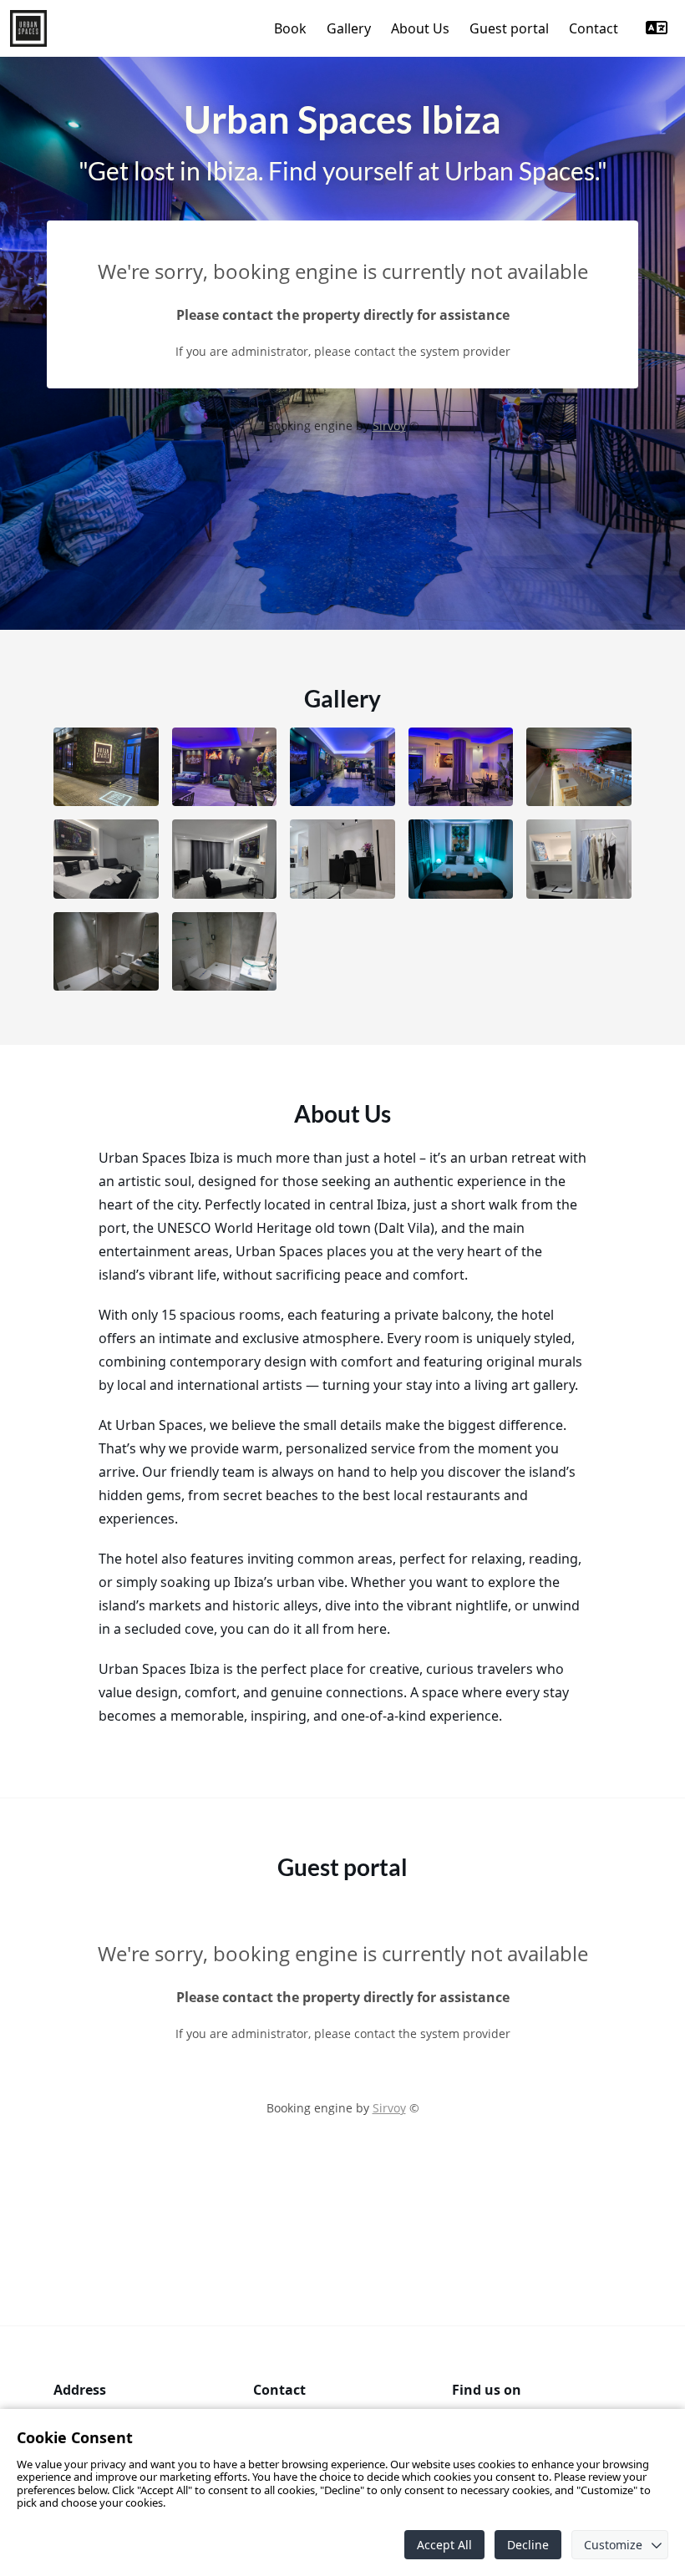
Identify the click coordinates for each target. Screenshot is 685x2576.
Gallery (349, 28)
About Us (420, 28)
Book (290, 28)
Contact (594, 28)
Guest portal (509, 28)
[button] (106, 767)
